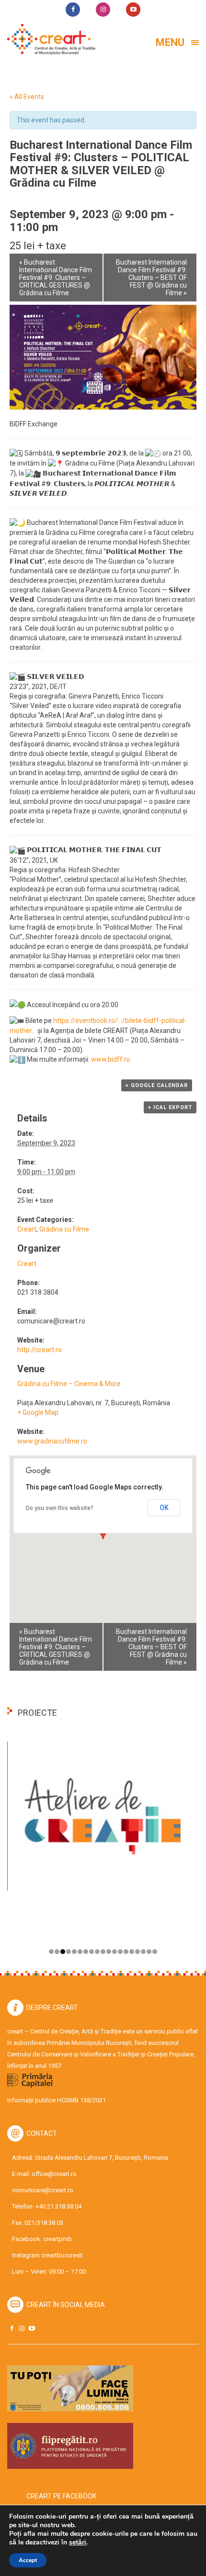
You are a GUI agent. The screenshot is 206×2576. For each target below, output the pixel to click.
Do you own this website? (60, 1508)
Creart (27, 1229)
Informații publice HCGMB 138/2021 (57, 2100)
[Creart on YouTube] (32, 2328)
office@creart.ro (54, 2174)
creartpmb (57, 2239)
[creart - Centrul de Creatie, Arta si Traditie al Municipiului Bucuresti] (48, 39)
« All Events (27, 97)
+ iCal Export (170, 1107)
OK (164, 1508)
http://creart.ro (40, 1350)
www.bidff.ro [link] (111, 1059)
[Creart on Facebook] (11, 2328)
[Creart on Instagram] (22, 2328)
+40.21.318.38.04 (58, 2206)
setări (78, 2543)
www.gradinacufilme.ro (52, 1441)
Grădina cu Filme (64, 1229)
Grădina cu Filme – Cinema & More (69, 1384)
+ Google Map (38, 1412)
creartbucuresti (62, 2255)
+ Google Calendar (157, 1085)
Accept (28, 2560)
